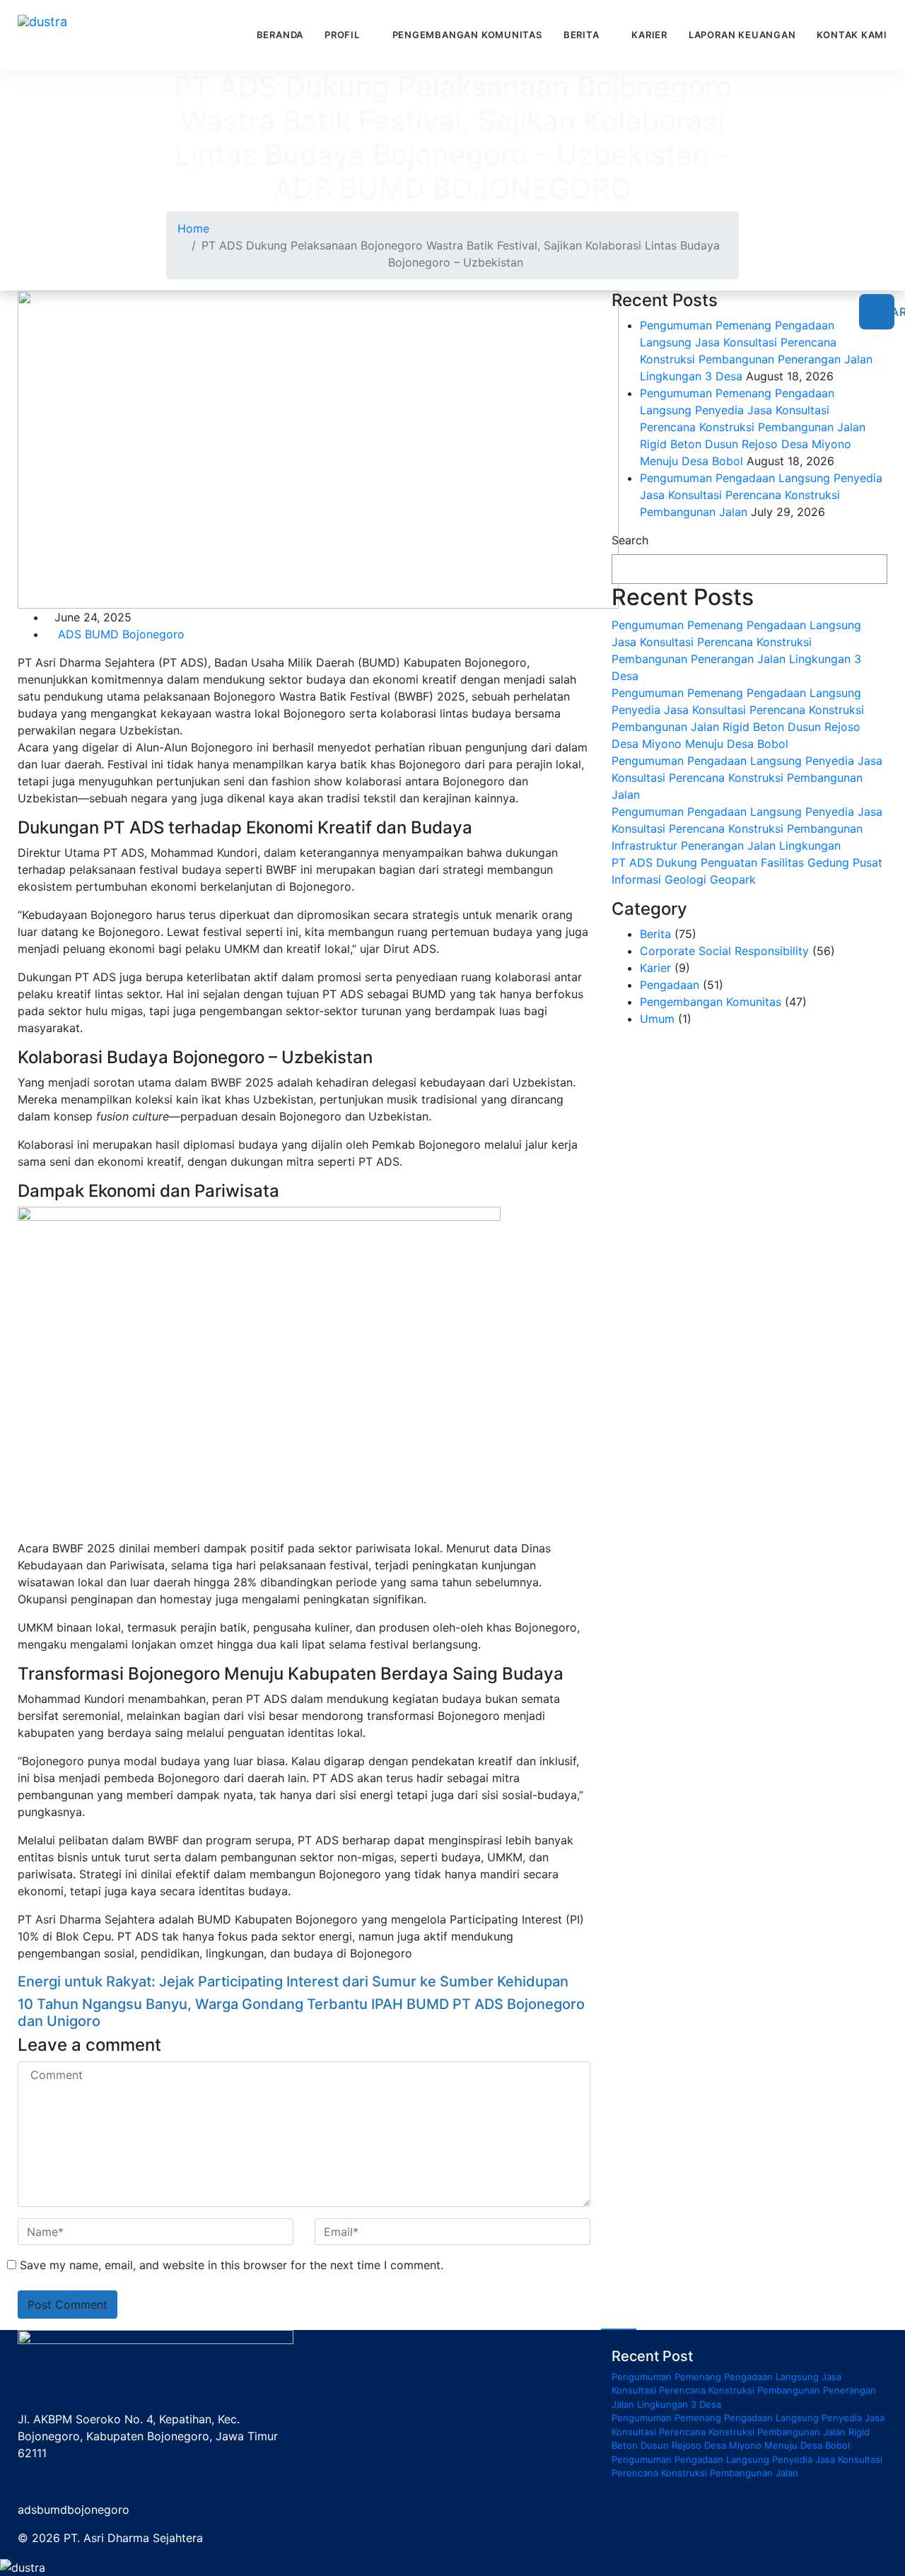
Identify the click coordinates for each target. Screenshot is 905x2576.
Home (193, 228)
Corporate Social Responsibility (724, 951)
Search (630, 540)
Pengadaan (670, 985)
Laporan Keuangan (742, 35)
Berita (582, 35)
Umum (657, 1019)
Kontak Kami (852, 35)
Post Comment (68, 2305)
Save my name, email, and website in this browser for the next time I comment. (232, 2265)
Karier (649, 35)
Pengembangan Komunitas (467, 35)
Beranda (280, 35)
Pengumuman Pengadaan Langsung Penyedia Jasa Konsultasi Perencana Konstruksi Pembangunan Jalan (761, 495)
